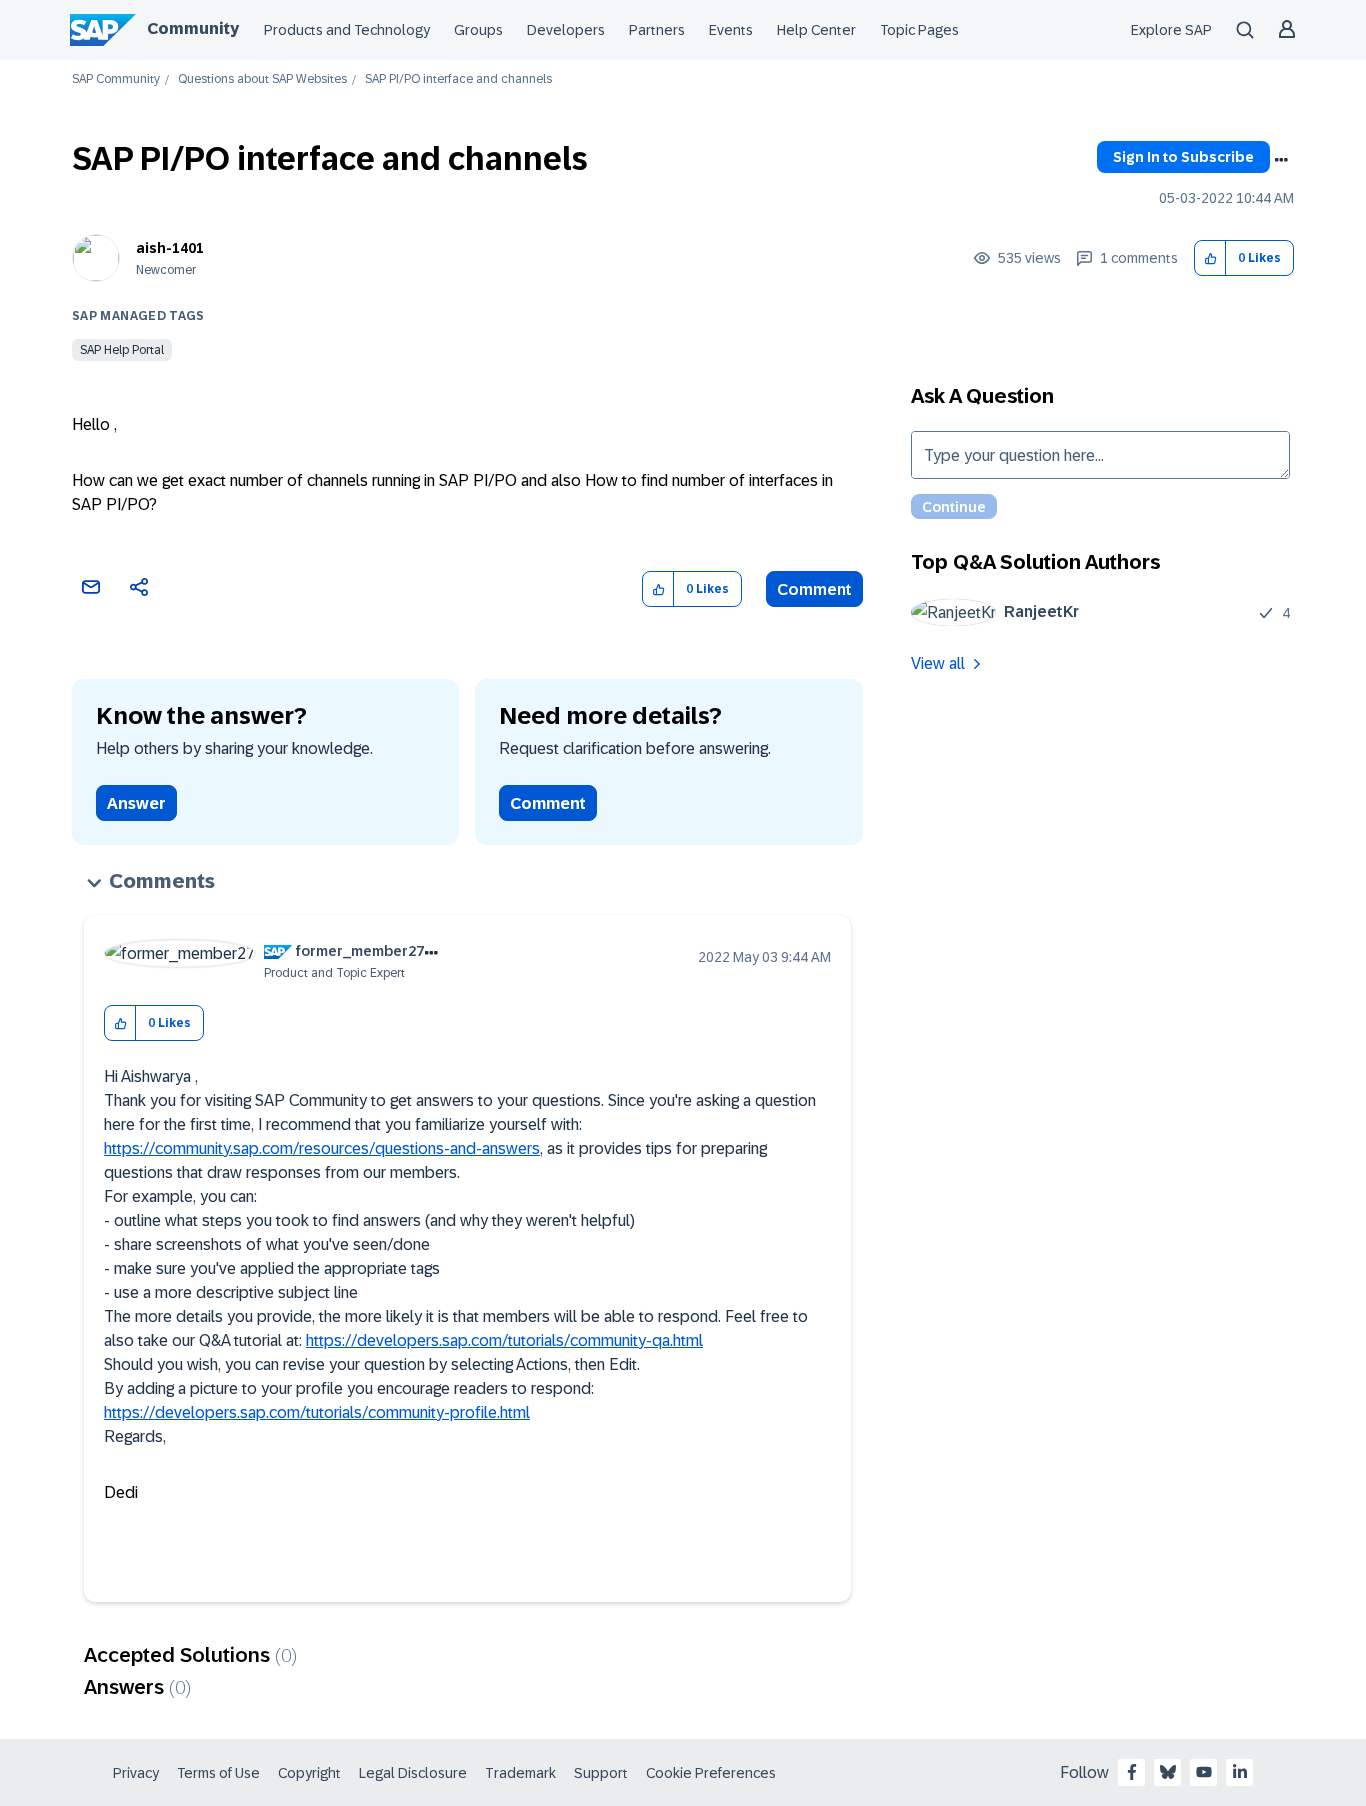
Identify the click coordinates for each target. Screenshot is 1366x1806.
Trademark (520, 1773)
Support (601, 1773)
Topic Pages (919, 30)
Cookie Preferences (711, 1773)
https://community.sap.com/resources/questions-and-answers (322, 1148)
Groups (478, 30)
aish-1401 (170, 248)
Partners (657, 30)
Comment (814, 589)
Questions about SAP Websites (262, 79)
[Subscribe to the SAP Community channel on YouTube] (1204, 1772)
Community (193, 28)
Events (731, 30)
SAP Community (116, 79)
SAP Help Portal (122, 350)
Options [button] (1281, 160)
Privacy (136, 1773)
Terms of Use (218, 1773)
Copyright (309, 1773)
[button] (1210, 258)
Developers (566, 30)
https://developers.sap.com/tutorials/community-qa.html (504, 1340)
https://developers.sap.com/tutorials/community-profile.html (317, 1412)
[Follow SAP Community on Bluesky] (1168, 1772)
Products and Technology (347, 30)
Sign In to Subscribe (1183, 157)
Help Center (816, 30)
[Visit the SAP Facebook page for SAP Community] (1132, 1772)
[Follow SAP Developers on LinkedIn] (1240, 1772)
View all (938, 663)
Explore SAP (1171, 30)
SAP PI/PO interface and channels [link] (458, 79)
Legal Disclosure (413, 1773)
